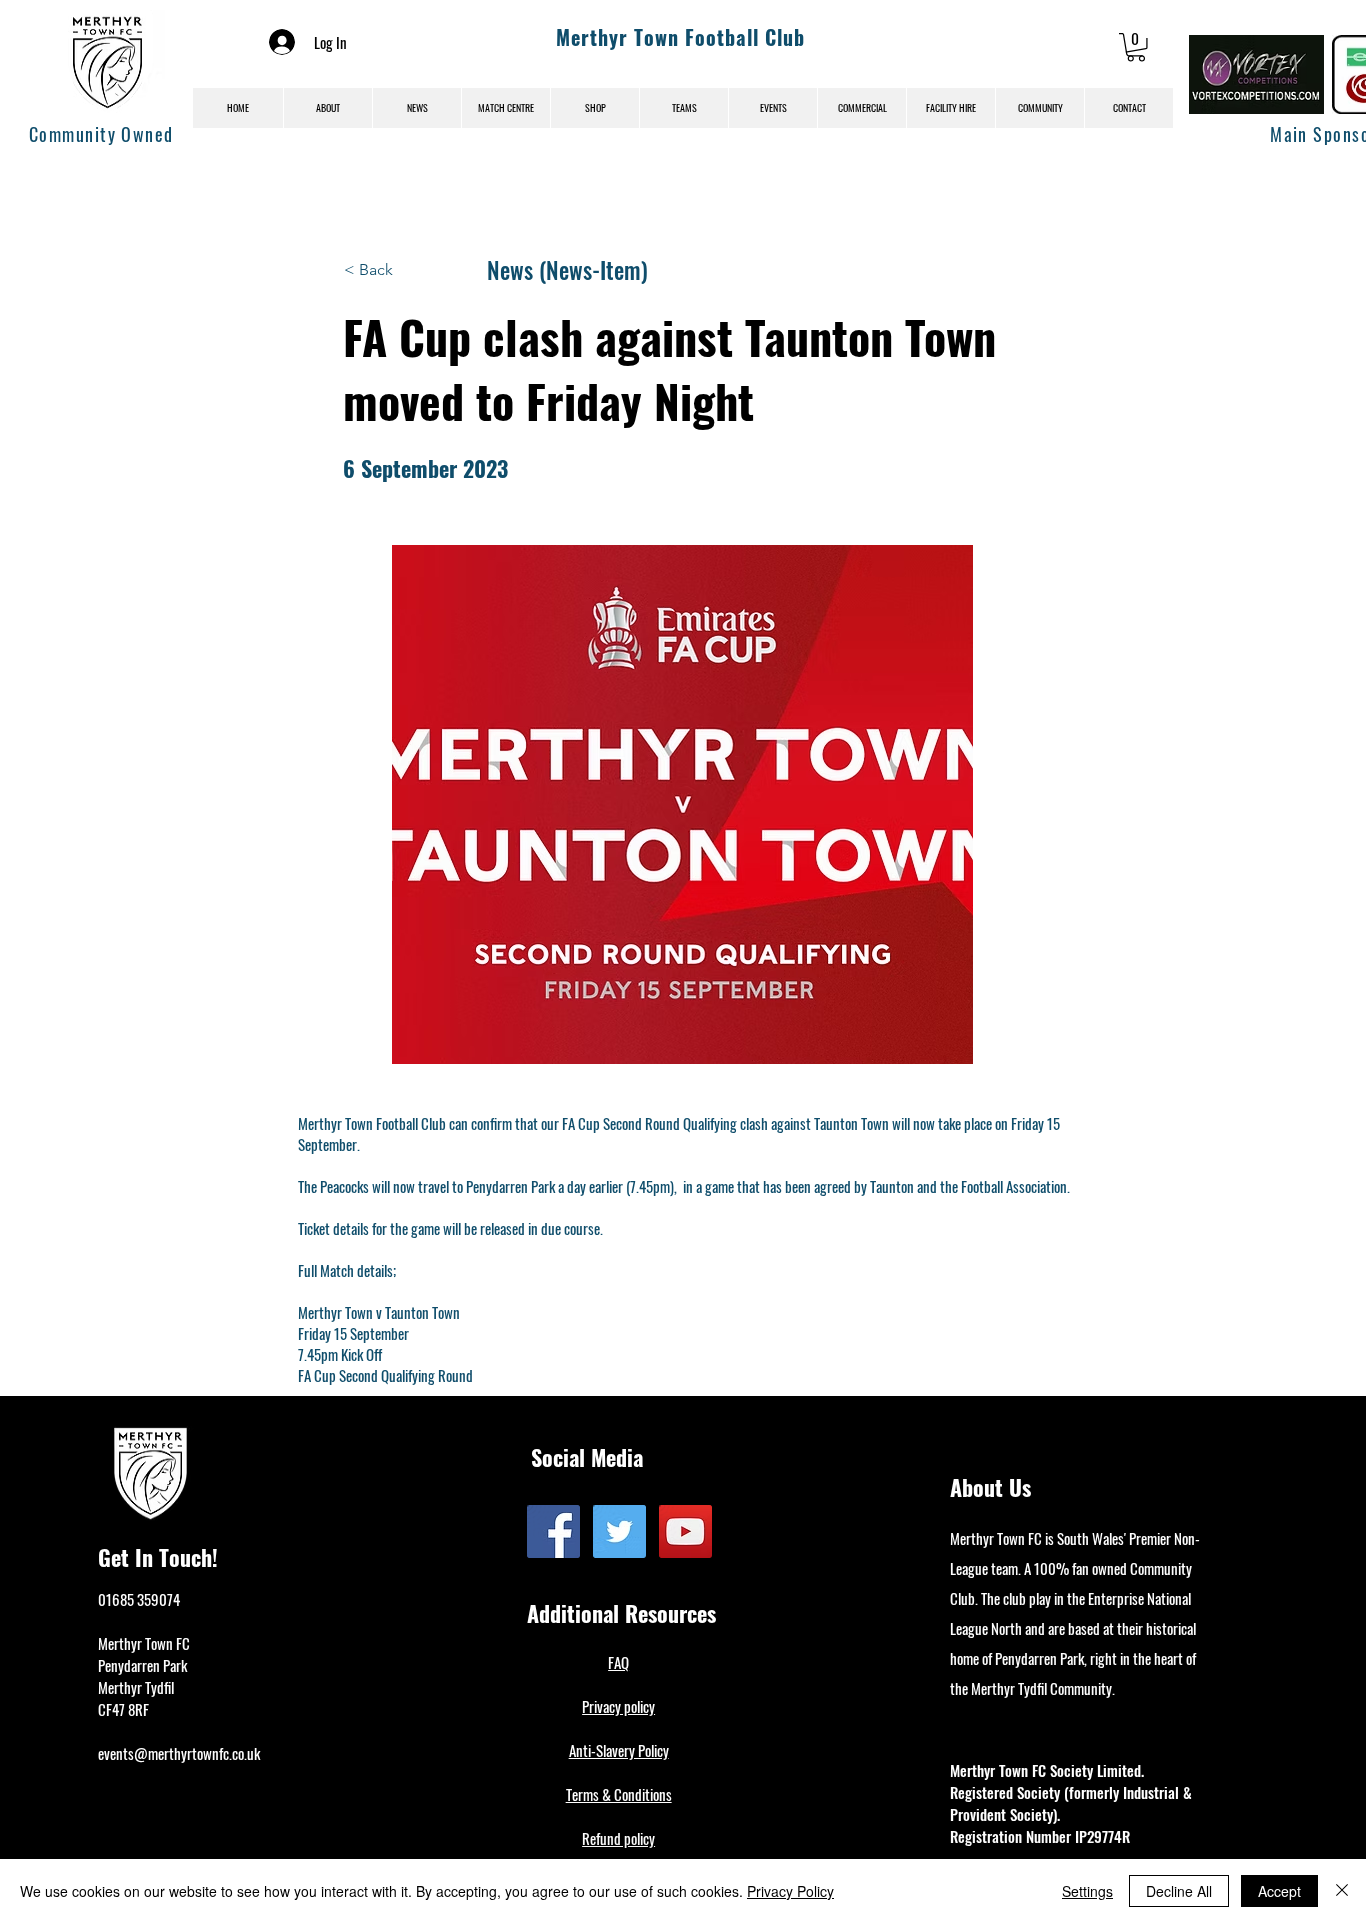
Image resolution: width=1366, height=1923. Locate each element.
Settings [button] (1087, 1891)
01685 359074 (139, 1599)
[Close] (1342, 1891)
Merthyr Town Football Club (680, 37)
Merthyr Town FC (144, 1643)
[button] (1136, 47)
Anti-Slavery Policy (619, 1750)
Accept (1279, 1891)
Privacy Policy (790, 1891)
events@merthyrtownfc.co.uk (179, 1753)
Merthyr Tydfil (136, 1687)
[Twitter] (619, 1531)
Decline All (1179, 1891)
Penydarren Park (142, 1665)
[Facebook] (553, 1531)
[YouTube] (685, 1531)
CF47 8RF (123, 1709)
